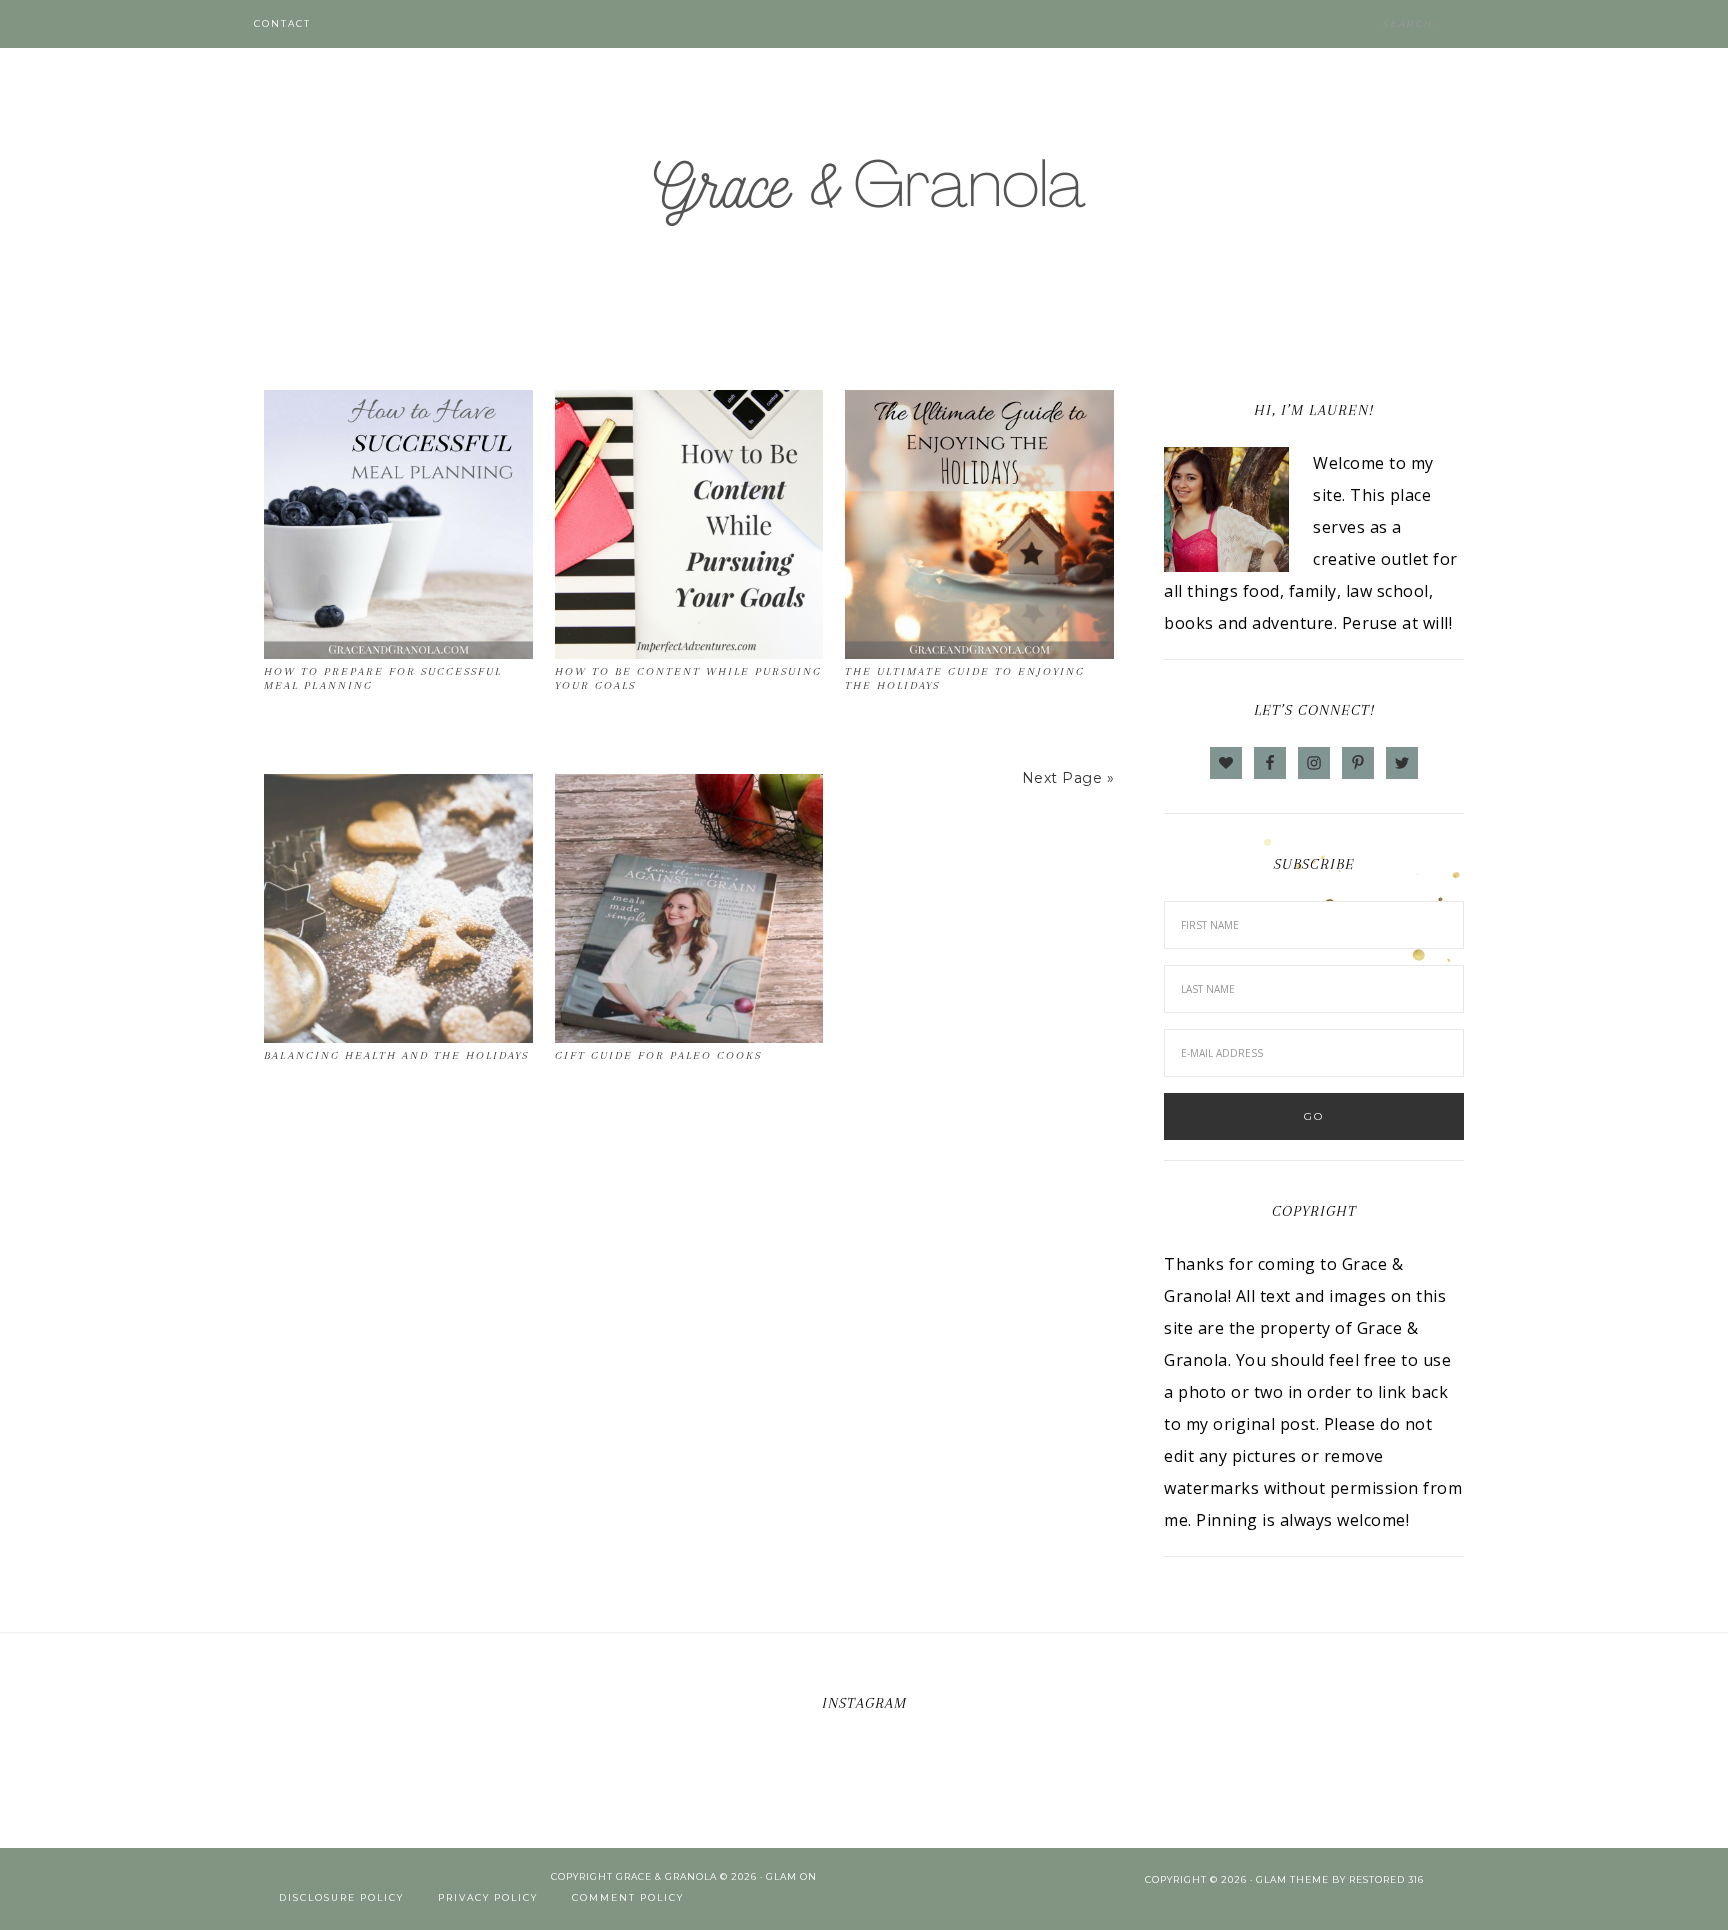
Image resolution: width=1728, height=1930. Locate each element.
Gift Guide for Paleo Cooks (658, 1055)
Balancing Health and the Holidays (396, 1055)
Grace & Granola (864, 190)
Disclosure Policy (341, 1897)
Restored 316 (1386, 1879)
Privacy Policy (488, 1897)
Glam (781, 1876)
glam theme (1292, 1879)
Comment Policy (628, 1897)
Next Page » (1068, 778)
